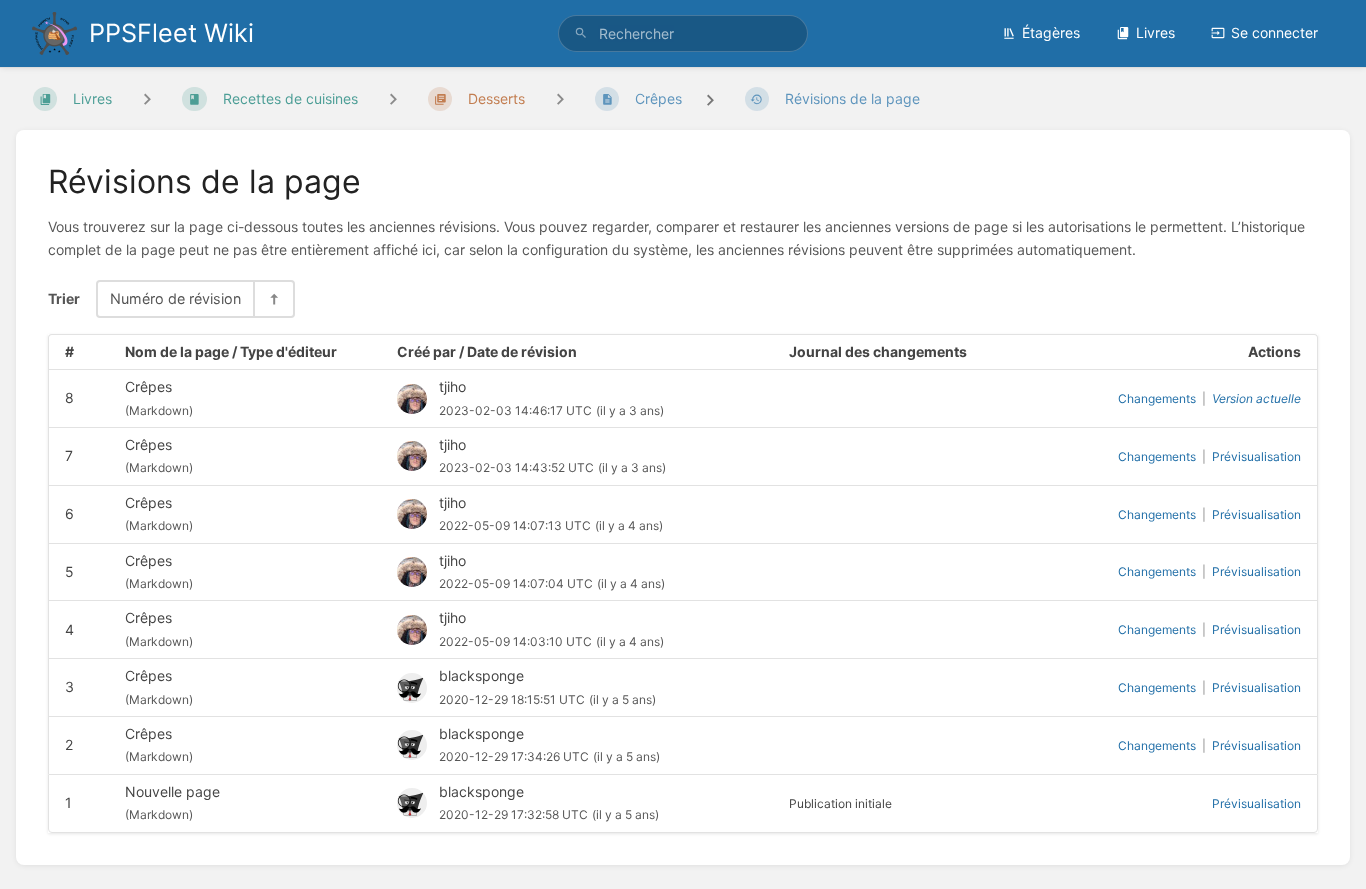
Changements (1157, 398)
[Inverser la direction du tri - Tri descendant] (273, 298)
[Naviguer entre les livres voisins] (147, 98)
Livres (1155, 32)
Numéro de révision (175, 298)
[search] (683, 33)
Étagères (1051, 32)
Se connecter (1274, 32)
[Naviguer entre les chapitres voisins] (393, 98)
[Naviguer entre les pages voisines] (560, 98)
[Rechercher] (581, 33)
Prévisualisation (1256, 456)
